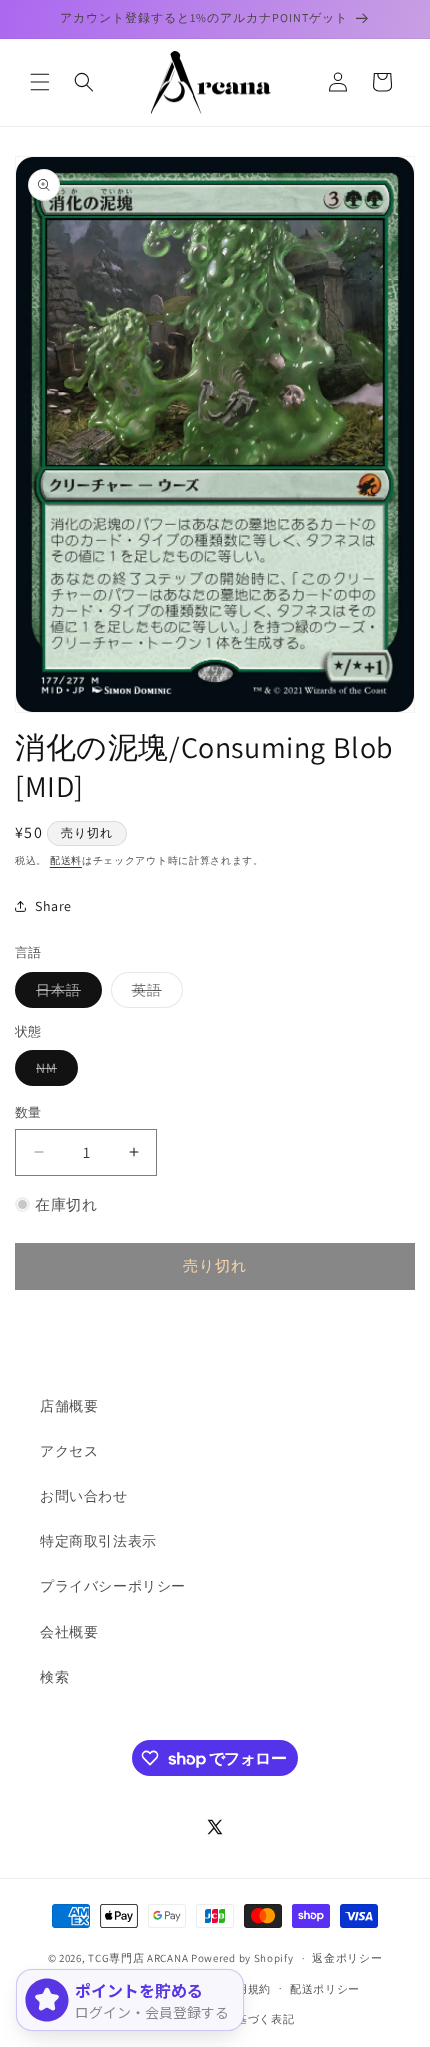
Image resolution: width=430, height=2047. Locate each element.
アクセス (69, 1451)
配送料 (66, 860)
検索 (54, 1677)
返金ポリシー (347, 1958)
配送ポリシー (325, 1989)
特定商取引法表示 (98, 1541)
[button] (40, 82)
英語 (154, 994)
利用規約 (247, 1989)
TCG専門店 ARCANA (138, 1958)
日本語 (65, 994)
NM (53, 1072)
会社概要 (69, 1632)
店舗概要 (69, 1406)
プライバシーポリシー (113, 1586)
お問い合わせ (84, 1496)
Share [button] (53, 906)
